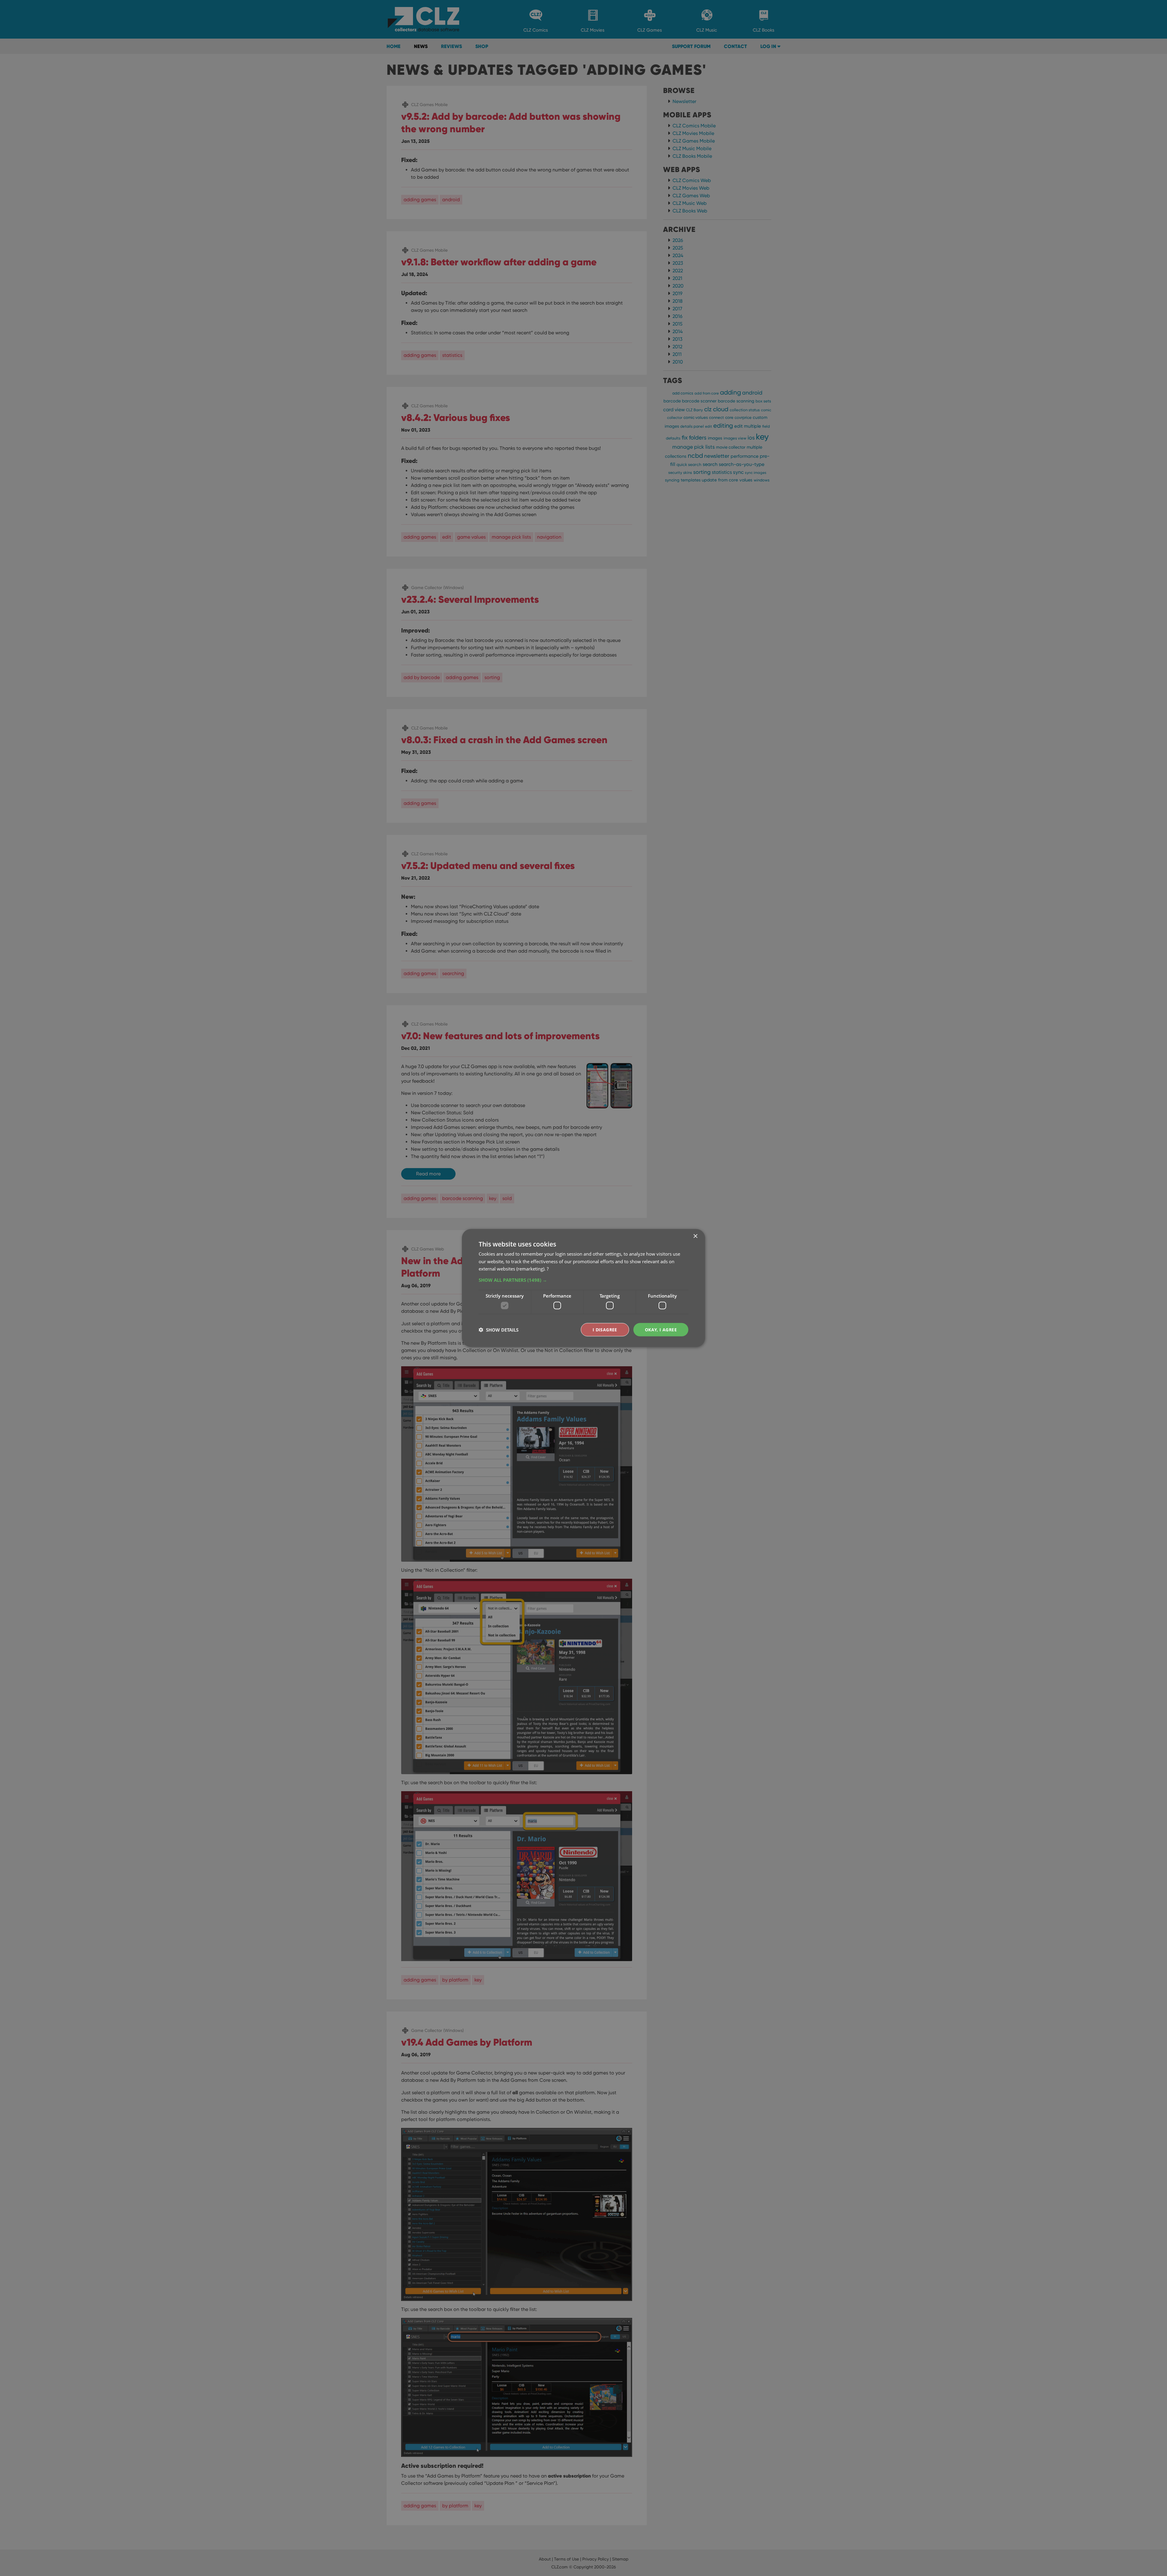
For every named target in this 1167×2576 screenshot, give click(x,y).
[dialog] (583, 1288)
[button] (583, 1280)
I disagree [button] (605, 1329)
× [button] (695, 1236)
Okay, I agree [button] (661, 1329)
